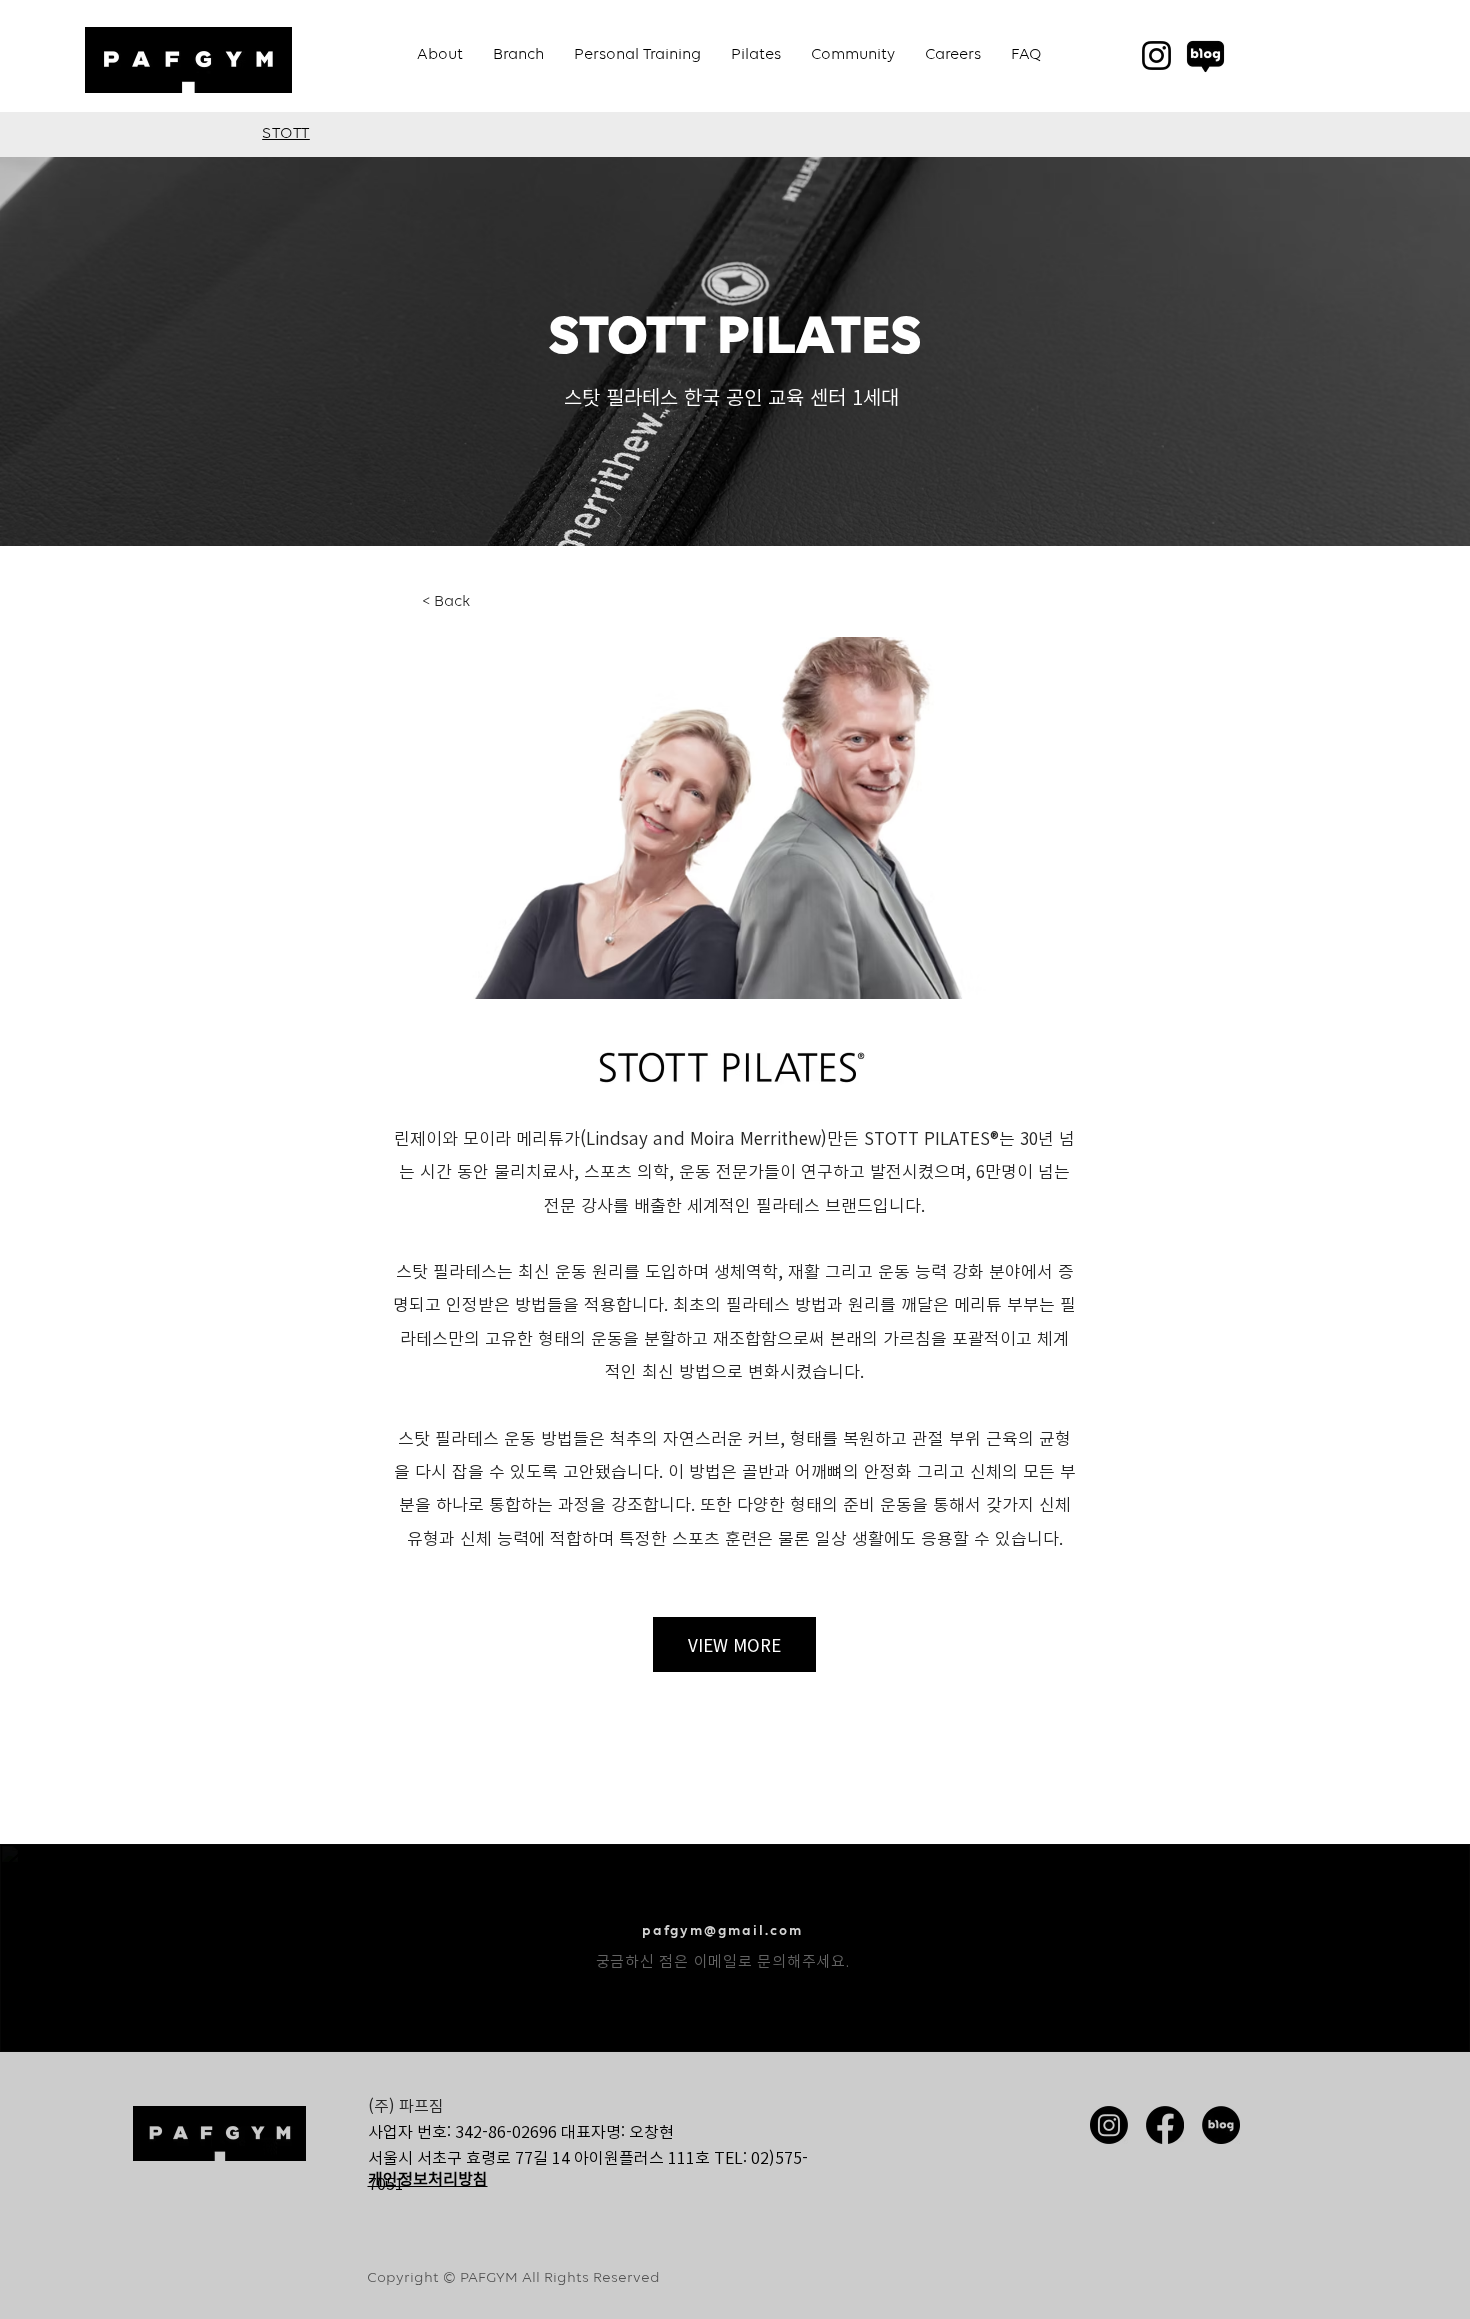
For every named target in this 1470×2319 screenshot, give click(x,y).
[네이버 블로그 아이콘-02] (1221, 2125)
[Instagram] (1156, 55)
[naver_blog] (1205, 55)
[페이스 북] (1165, 2125)
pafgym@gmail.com (722, 1931)
